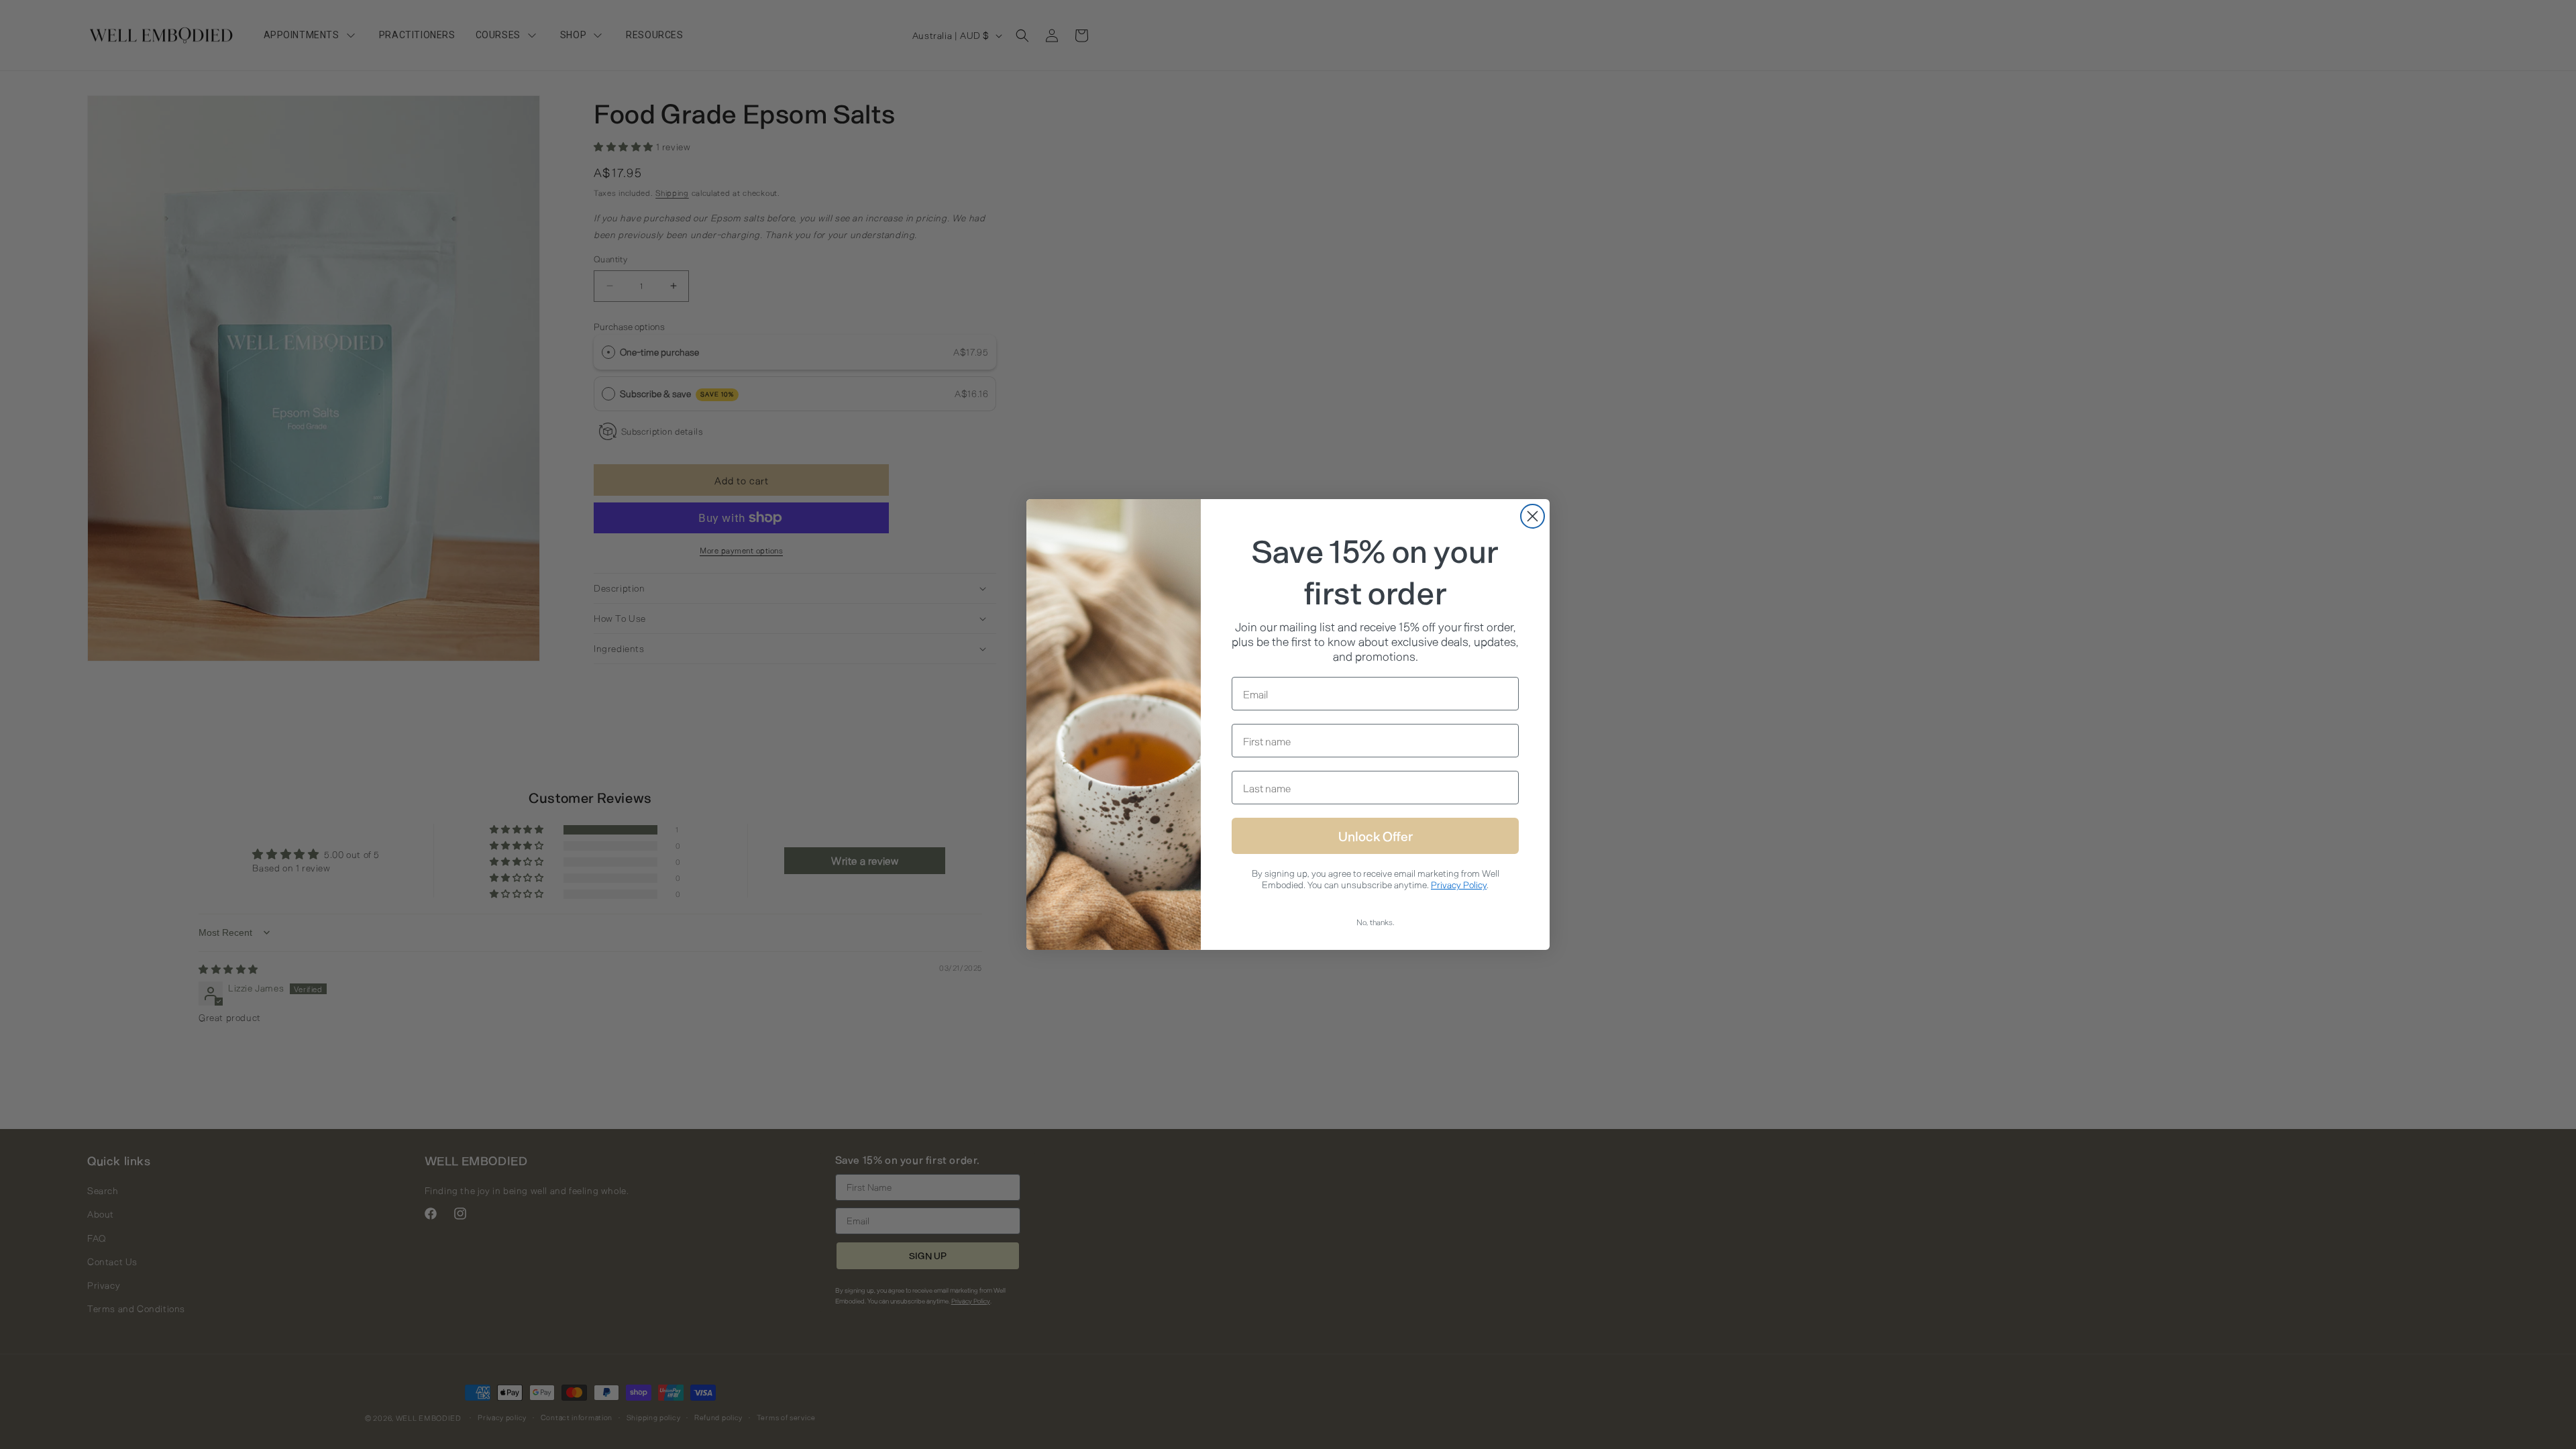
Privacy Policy (1459, 884)
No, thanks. (1376, 922)
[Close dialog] (1533, 516)
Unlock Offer (1376, 836)
